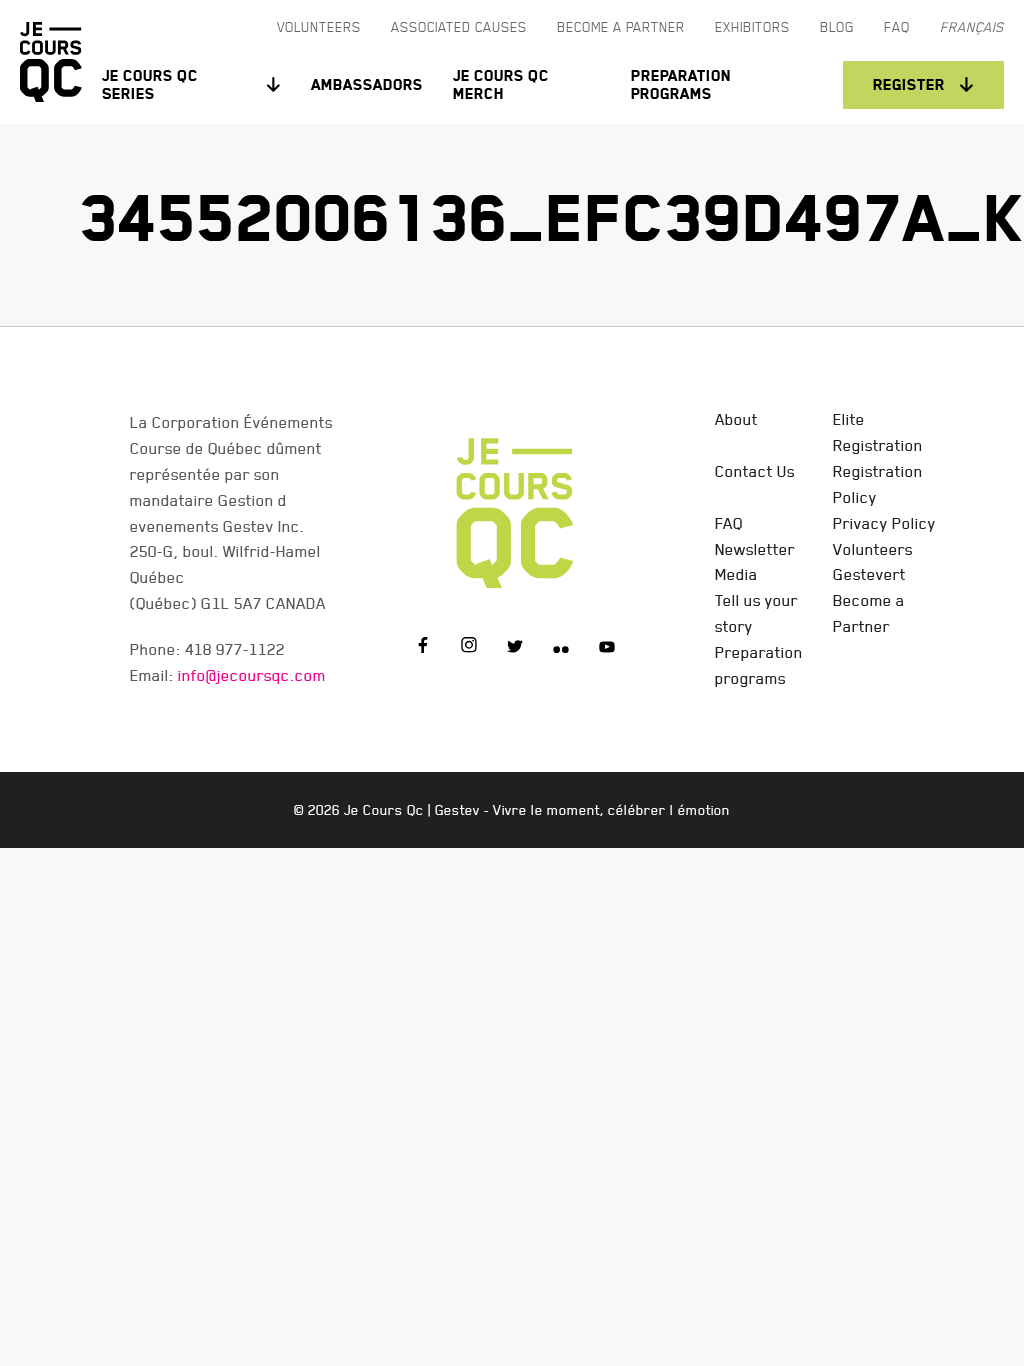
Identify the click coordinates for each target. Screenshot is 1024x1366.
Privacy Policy (884, 523)
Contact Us (755, 471)
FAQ (729, 523)
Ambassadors (367, 84)
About (736, 419)
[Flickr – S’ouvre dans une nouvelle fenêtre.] (561, 648)
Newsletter (755, 549)
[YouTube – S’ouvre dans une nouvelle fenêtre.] (607, 648)
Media (736, 574)
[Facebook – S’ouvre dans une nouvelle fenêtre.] (423, 648)
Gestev (457, 810)
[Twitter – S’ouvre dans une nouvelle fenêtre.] (515, 648)
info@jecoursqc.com (252, 675)
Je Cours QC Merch (501, 84)
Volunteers (873, 549)
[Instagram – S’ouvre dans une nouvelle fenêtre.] (469, 648)
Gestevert (869, 574)
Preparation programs (681, 84)
